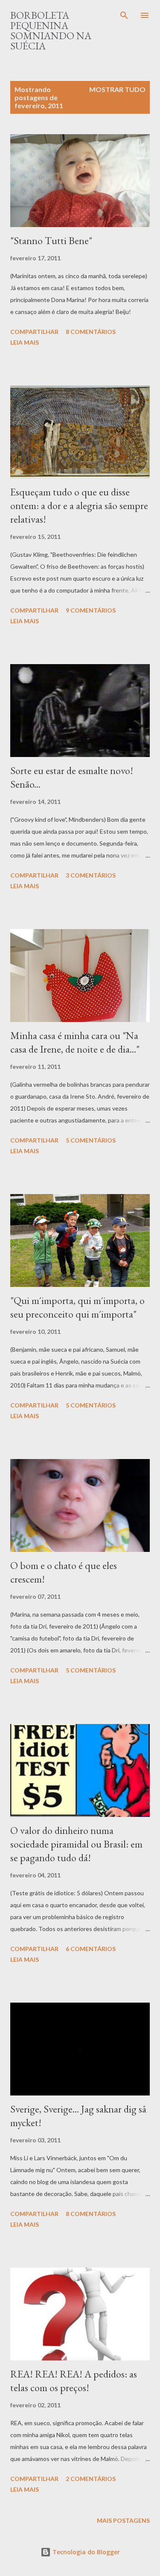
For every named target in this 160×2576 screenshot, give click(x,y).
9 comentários (91, 610)
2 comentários (91, 2479)
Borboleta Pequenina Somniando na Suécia (51, 30)
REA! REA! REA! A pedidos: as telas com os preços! (74, 2381)
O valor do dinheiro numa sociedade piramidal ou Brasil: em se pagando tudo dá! (76, 1844)
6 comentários (91, 1949)
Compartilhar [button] (34, 332)
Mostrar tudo (117, 89)
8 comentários (91, 332)
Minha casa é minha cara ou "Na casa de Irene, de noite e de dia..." (75, 1042)
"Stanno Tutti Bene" (51, 240)
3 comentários (91, 875)
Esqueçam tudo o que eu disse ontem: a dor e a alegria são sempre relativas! (79, 505)
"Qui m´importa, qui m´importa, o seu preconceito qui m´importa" (77, 1307)
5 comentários (91, 1140)
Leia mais (25, 342)
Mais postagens (123, 2520)
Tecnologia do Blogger (85, 2552)
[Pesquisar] (124, 15)
